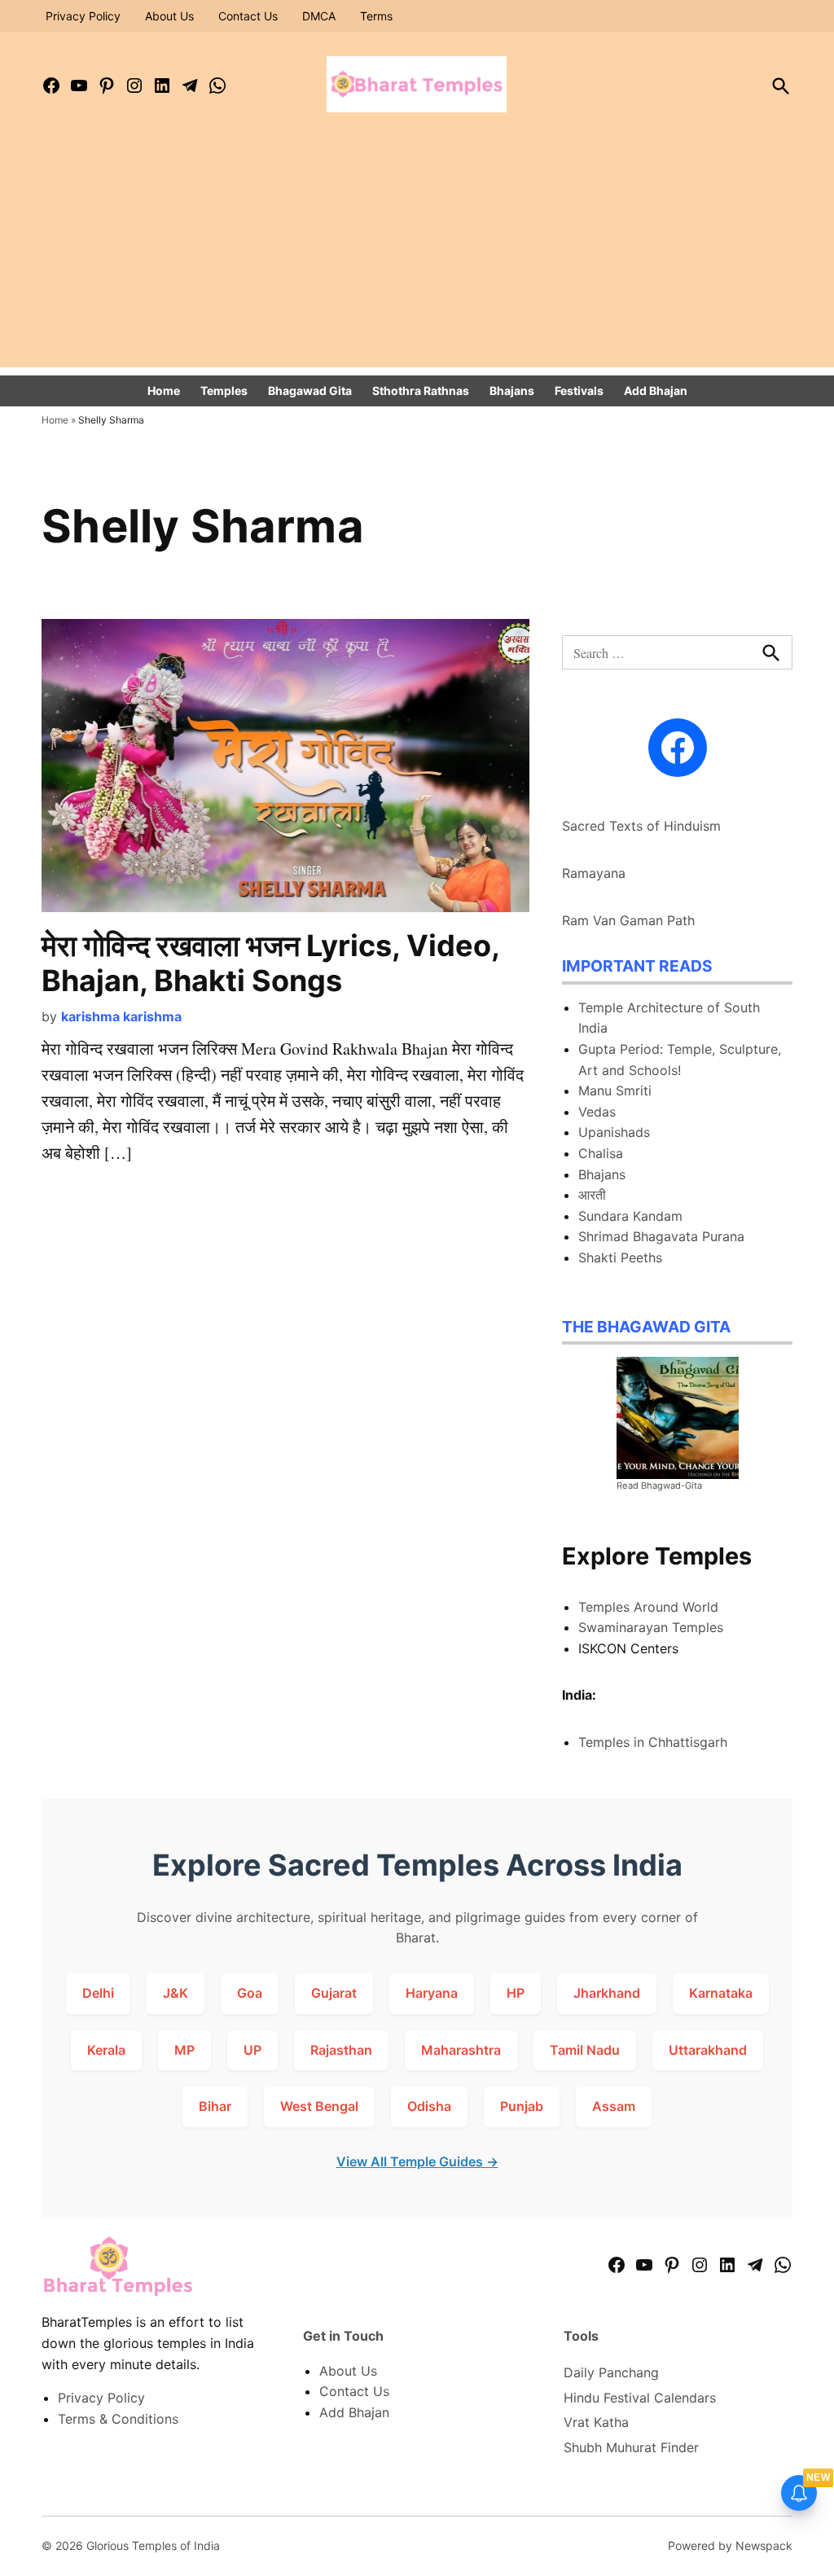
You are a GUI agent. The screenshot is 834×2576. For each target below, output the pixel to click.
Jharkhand (607, 1993)
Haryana (432, 1993)
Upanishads (614, 1132)
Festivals (579, 391)
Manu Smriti (615, 1091)
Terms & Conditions (118, 2419)
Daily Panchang (611, 2372)
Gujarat (334, 1993)
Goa (250, 1993)
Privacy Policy (83, 16)
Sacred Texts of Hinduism (641, 826)
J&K (176, 1993)
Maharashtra (461, 2050)
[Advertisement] (417, 253)
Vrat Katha (596, 2422)
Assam (614, 2106)
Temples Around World (648, 1607)
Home (164, 391)
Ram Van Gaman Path (628, 920)
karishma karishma (121, 1016)
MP (184, 2050)
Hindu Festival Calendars (640, 2398)
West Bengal (319, 2106)
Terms (376, 16)
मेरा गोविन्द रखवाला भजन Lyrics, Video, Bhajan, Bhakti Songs (270, 963)
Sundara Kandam (630, 1216)
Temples (224, 391)
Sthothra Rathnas (421, 391)
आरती (592, 1195)
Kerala (106, 2050)
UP (252, 2050)
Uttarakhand (708, 2050)
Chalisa (601, 1153)
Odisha (429, 2106)
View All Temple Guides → (417, 2161)
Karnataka (721, 1993)
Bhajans (512, 391)
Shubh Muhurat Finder (631, 2447)
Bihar (215, 2106)
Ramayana (594, 873)
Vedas (597, 1112)
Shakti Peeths (620, 1257)
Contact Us (248, 16)
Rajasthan (341, 2050)
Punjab (522, 2106)
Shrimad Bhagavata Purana (661, 1236)
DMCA (319, 16)
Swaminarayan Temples (651, 1627)
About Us (169, 16)
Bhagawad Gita (310, 391)
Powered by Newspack (730, 2545)
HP (516, 1993)
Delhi (98, 1993)
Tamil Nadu (585, 2050)
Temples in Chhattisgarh (653, 1742)
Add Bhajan (656, 391)
